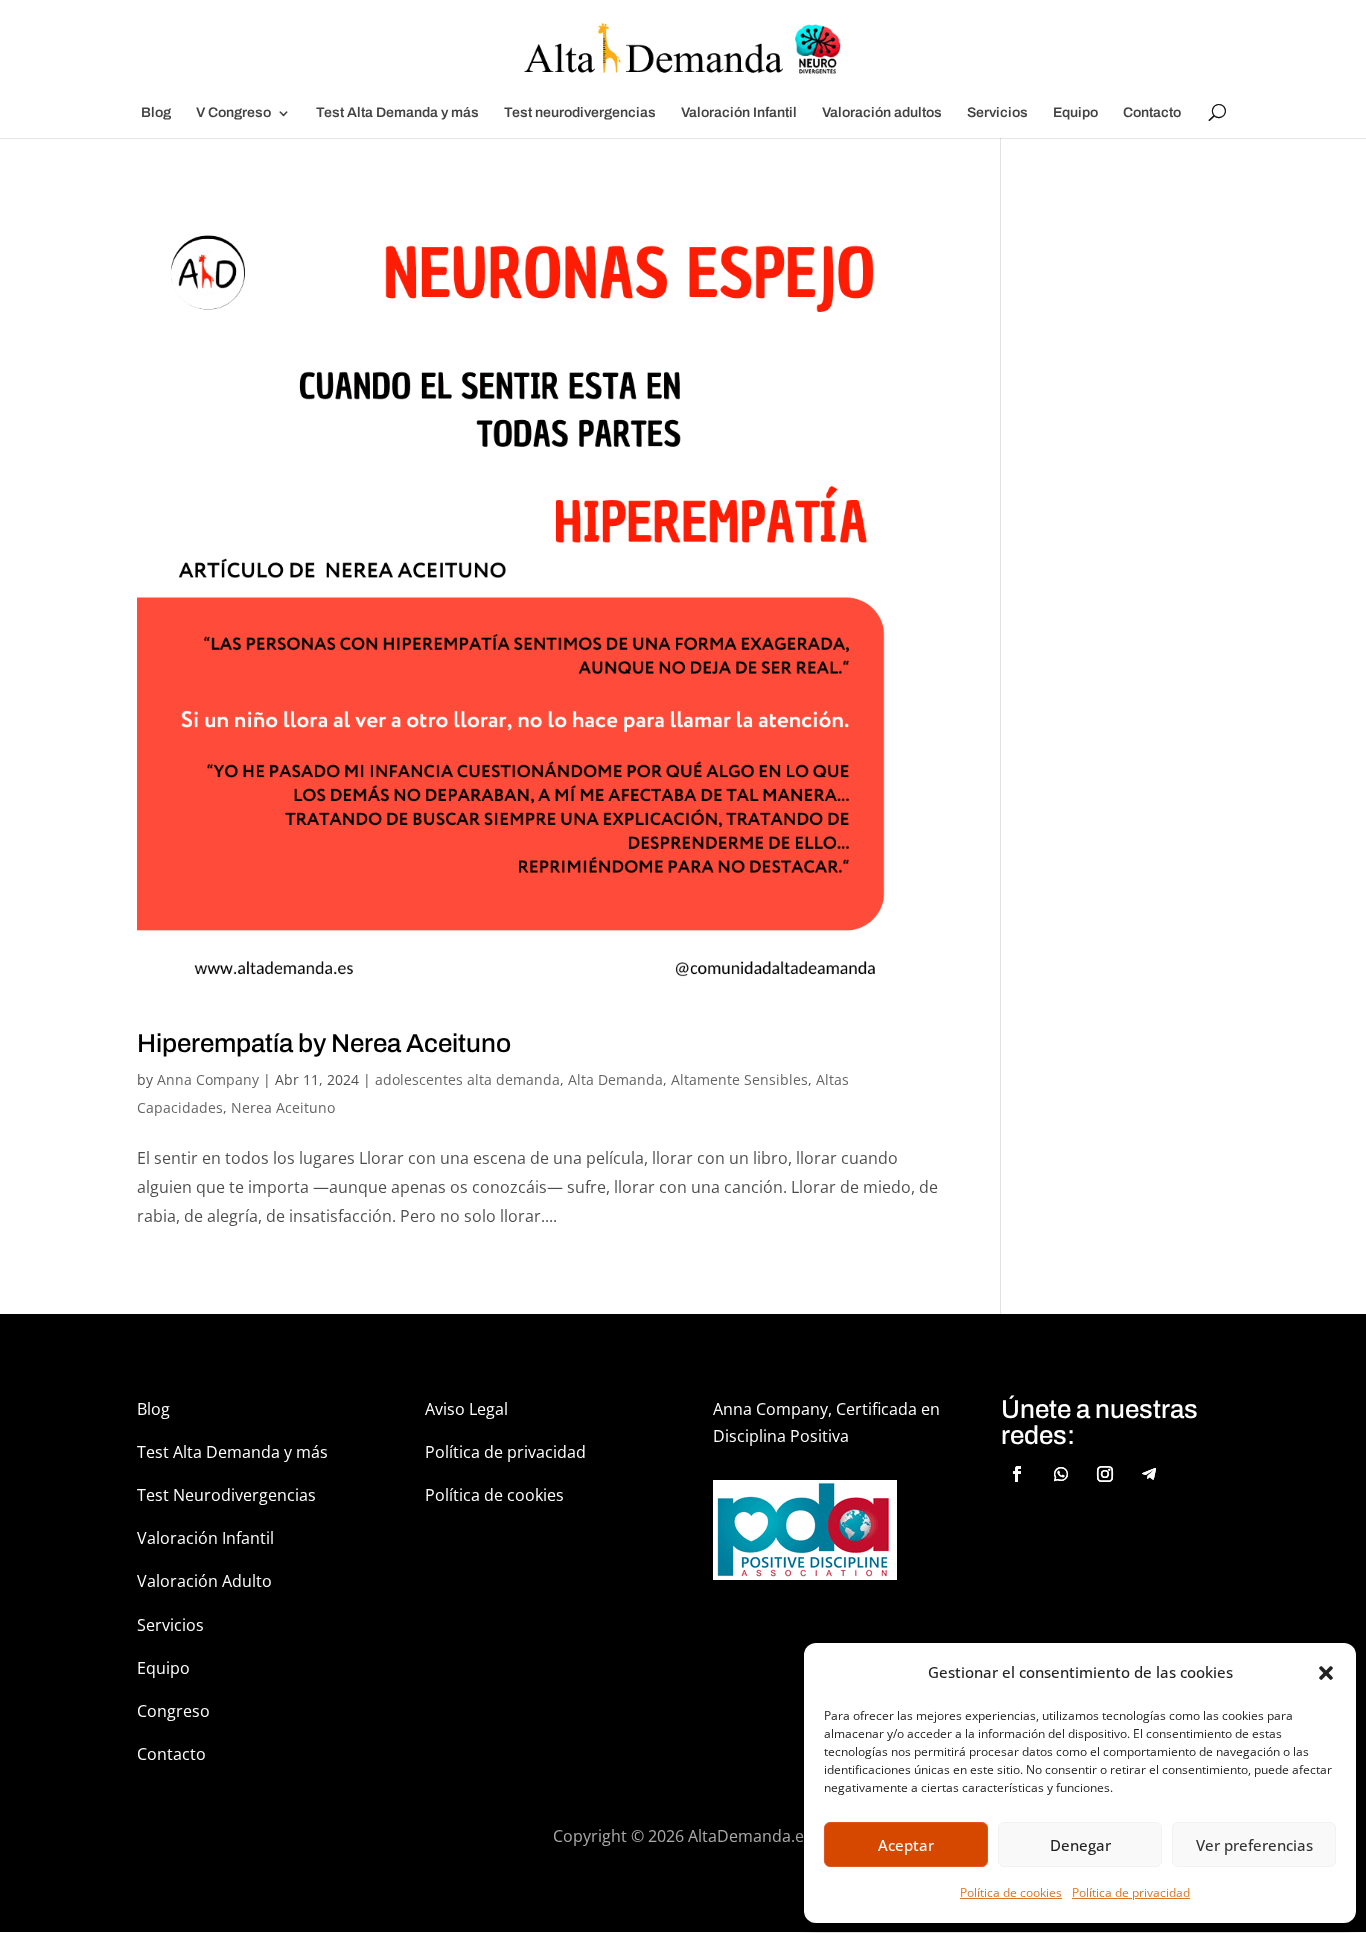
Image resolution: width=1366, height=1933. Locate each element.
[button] (1326, 1673)
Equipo (1075, 113)
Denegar (1080, 1845)
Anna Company (208, 1079)
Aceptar (906, 1845)
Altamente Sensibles (739, 1079)
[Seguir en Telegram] (1149, 1474)
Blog (156, 113)
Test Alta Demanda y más (397, 113)
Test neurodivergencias (580, 113)
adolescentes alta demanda (467, 1079)
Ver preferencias (1254, 1845)
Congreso (173, 1711)
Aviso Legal (466, 1409)
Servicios (997, 113)
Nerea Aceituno (283, 1107)
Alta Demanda (615, 1079)
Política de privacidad (1131, 1892)
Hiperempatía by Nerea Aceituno (324, 1043)
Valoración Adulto (204, 1581)
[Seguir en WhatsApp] (1061, 1474)
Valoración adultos (882, 113)
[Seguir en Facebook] (1017, 1474)
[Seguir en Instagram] (1105, 1474)
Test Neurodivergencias (226, 1495)
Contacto (1152, 113)
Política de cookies (1011, 1892)
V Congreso (233, 113)
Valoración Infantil (739, 113)
